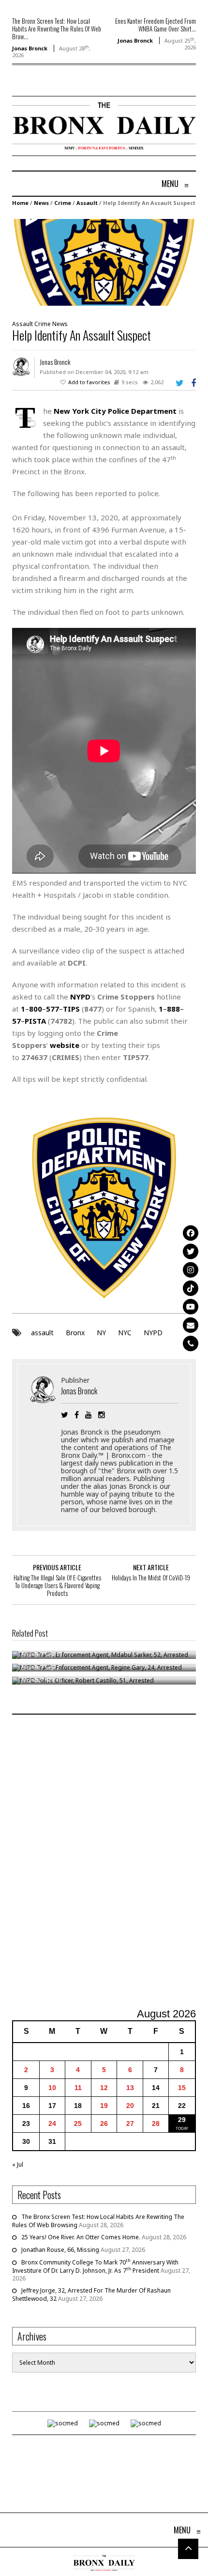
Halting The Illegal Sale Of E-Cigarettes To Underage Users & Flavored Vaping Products (57, 1585)
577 (52, 1009)
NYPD (153, 1333)
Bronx (75, 1333)
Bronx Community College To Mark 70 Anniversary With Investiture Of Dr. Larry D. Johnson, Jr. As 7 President (95, 2266)
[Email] (191, 1325)
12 (104, 2088)
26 (104, 2123)
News (41, 203)
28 (156, 2123)
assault (42, 1333)
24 (52, 2123)
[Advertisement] (104, 1862)
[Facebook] (191, 1233)
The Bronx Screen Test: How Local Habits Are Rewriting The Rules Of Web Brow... (57, 29)
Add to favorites (89, 382)
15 (182, 2088)
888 (173, 1009)
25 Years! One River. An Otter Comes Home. (81, 2237)
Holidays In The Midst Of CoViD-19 (151, 1577)
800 (36, 1009)
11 (78, 2088)
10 (52, 2088)
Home (20, 203)
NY (101, 1333)
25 (78, 2123)
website (65, 1045)
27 (130, 2123)
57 (16, 1021)
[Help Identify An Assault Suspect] (104, 262)
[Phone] (191, 1343)
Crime (63, 203)
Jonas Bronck (30, 48)
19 (104, 2106)
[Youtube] (191, 1307)
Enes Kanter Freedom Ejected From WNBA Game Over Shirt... (156, 25)
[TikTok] (191, 1288)
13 (130, 2088)
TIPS (71, 1009)
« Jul (18, 2164)
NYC (125, 1333)
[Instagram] (191, 1270)
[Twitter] (191, 1251)
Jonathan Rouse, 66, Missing (60, 2250)
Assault (87, 203)
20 (130, 2106)
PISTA (35, 1021)
